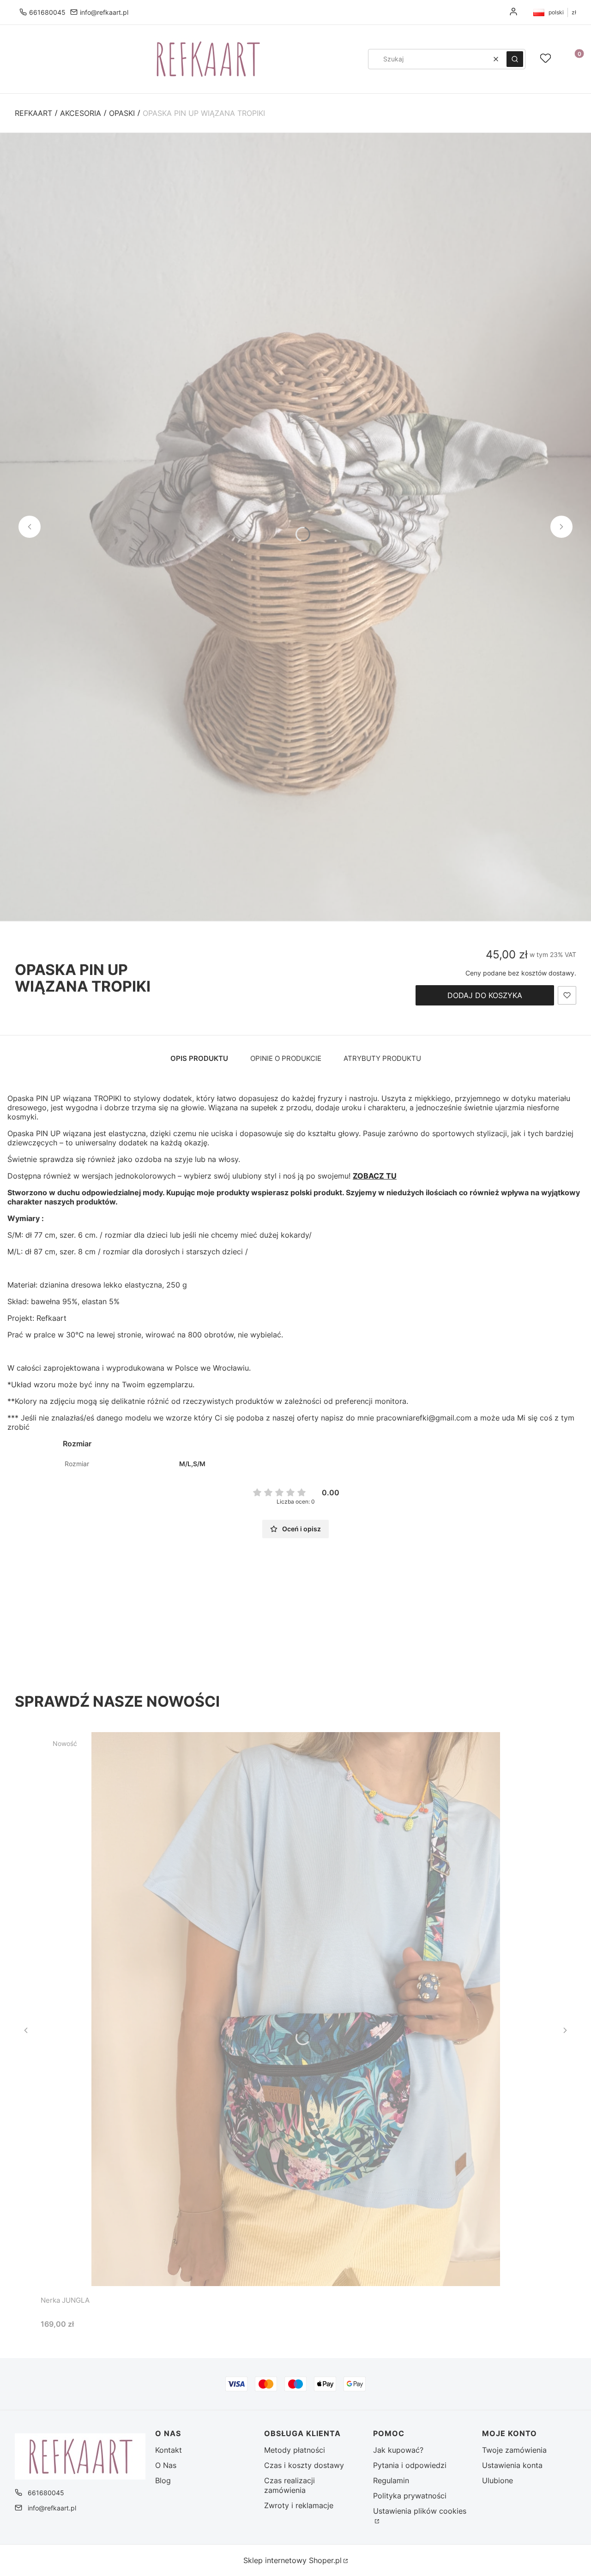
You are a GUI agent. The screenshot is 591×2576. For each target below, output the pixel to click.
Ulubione (498, 2480)
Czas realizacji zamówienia (289, 2485)
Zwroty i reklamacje (299, 2505)
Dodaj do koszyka (485, 995)
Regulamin (391, 2480)
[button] (515, 59)
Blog (163, 2480)
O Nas (166, 2465)
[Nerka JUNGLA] (295, 2009)
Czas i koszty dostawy (304, 2465)
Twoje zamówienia (514, 2450)
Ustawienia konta (512, 2465)
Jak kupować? (398, 2450)
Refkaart (33, 113)
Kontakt (169, 2450)
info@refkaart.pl (104, 12)
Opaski (122, 113)
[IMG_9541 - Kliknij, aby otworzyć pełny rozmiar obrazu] (295, 527)
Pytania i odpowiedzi (410, 2465)
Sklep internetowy (292, 2560)
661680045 (47, 12)
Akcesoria (81, 113)
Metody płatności (295, 2450)
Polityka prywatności (410, 2496)
